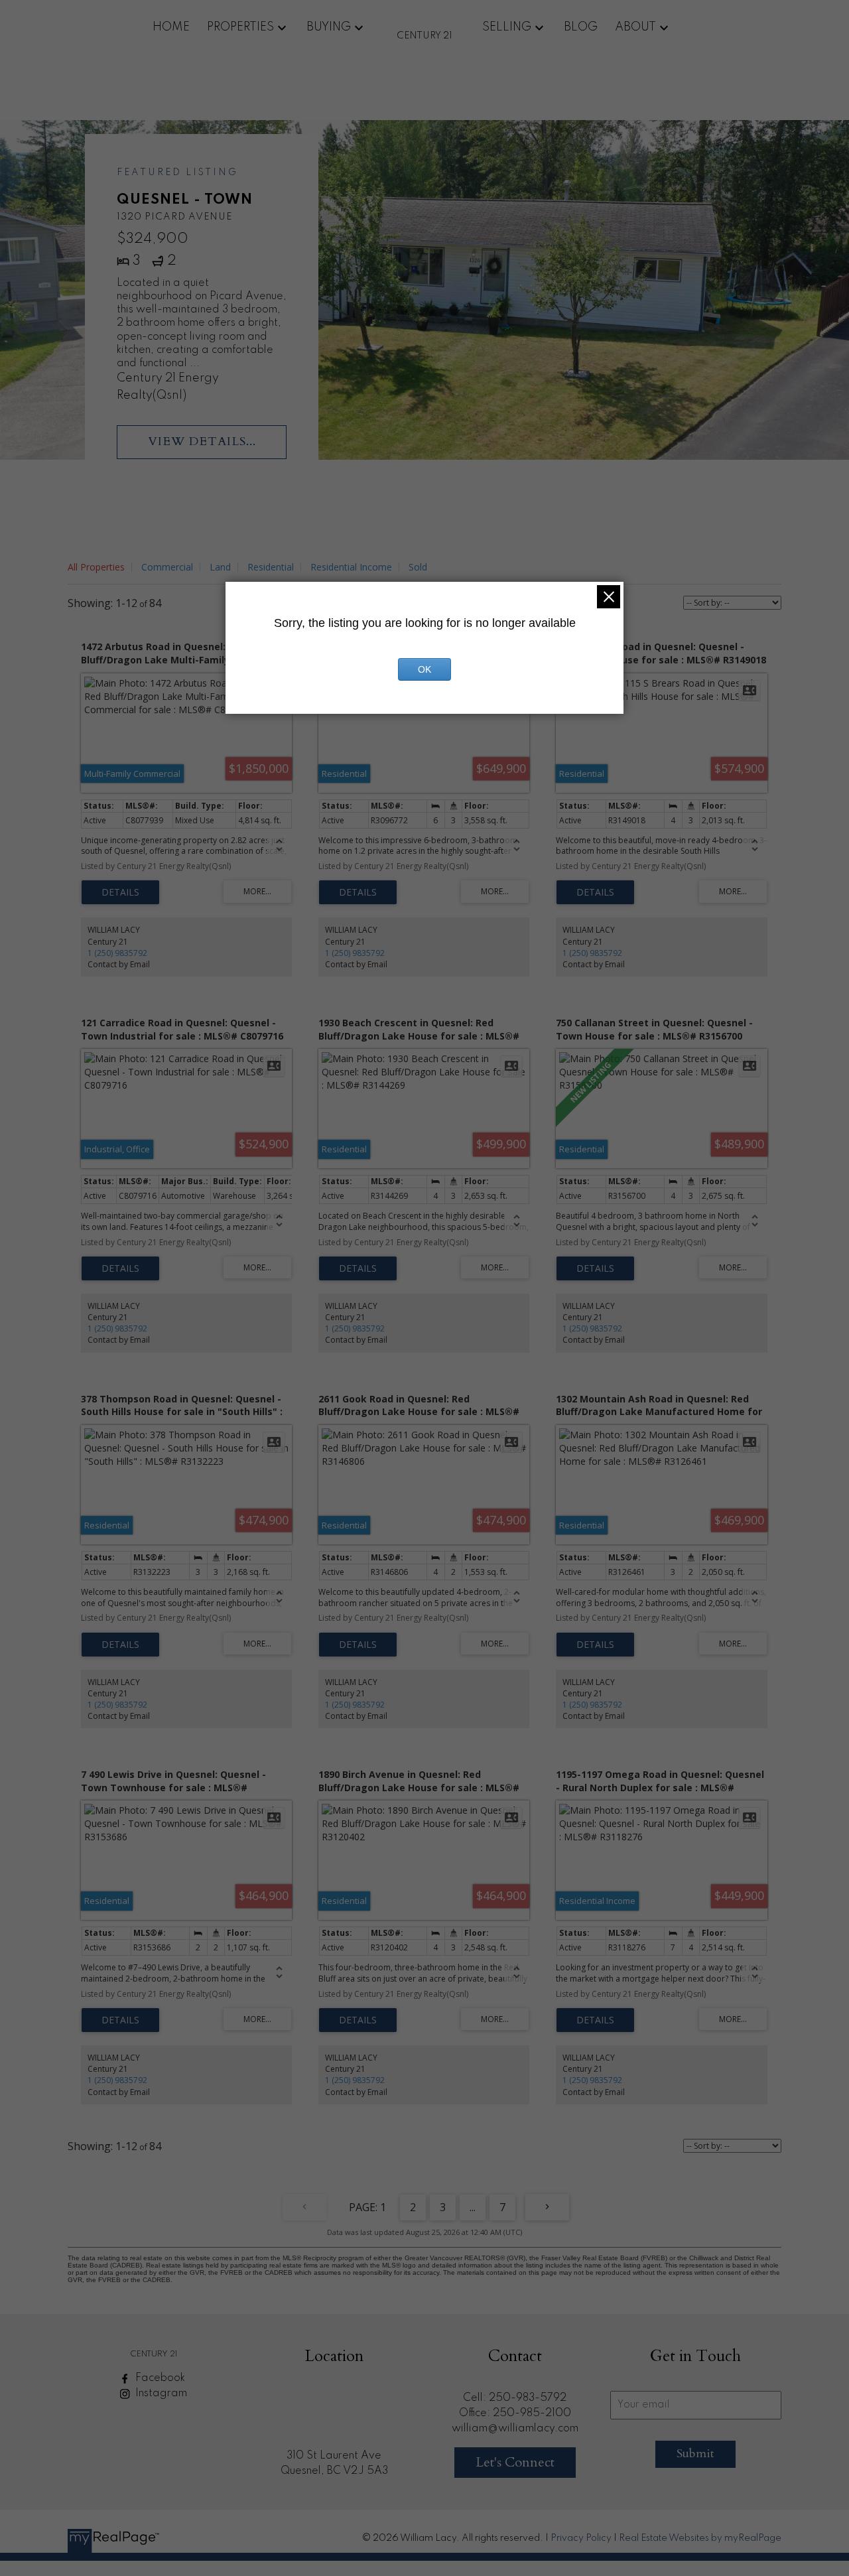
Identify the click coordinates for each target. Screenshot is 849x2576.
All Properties (96, 567)
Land (220, 567)
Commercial (167, 567)
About (635, 27)
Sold (418, 567)
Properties (240, 27)
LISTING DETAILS (120, 892)
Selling (507, 27)
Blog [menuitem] (581, 27)
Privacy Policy (581, 2538)
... (473, 2207)
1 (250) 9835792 (117, 953)
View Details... (202, 441)
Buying (329, 27)
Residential (271, 567)
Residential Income (351, 567)
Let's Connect (515, 2462)
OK (424, 669)
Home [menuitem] (171, 27)
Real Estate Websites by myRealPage (700, 2538)
